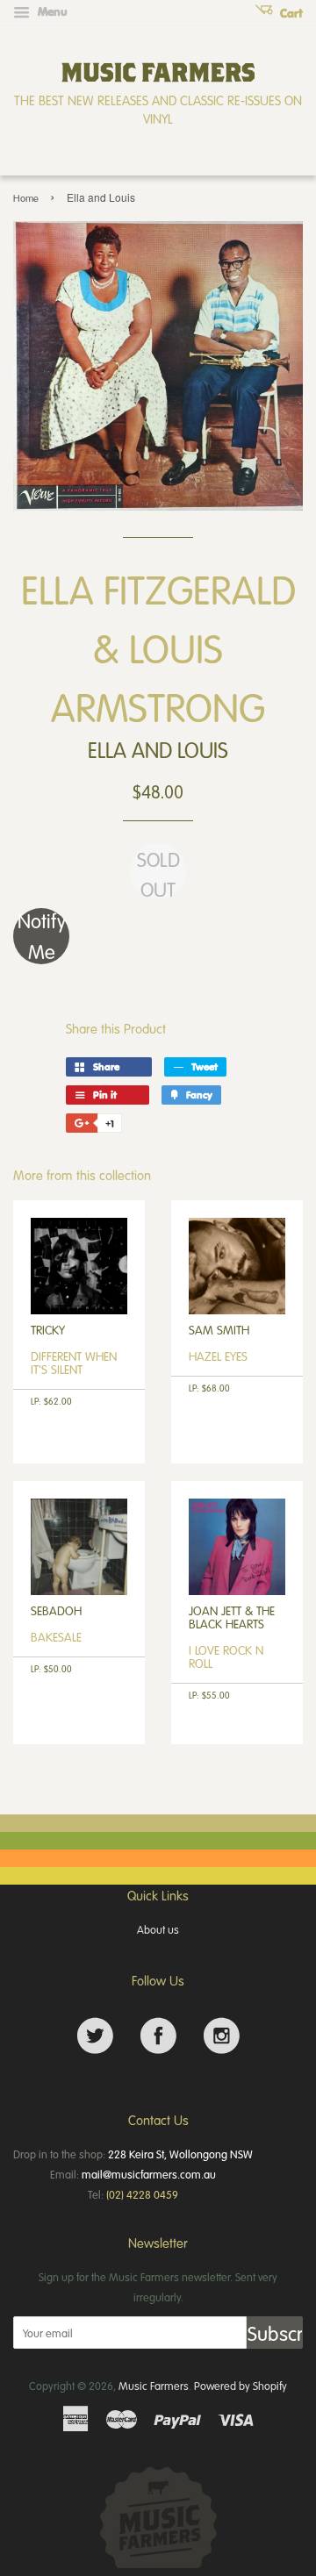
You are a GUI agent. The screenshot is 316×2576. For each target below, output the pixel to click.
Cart (290, 13)
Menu (51, 11)
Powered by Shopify (241, 2386)
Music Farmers (154, 2386)
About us (158, 1929)
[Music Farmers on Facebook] (158, 2036)
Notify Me (42, 936)
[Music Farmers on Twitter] (95, 2036)
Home (26, 198)
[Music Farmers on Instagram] (222, 2036)
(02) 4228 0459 (142, 2194)
